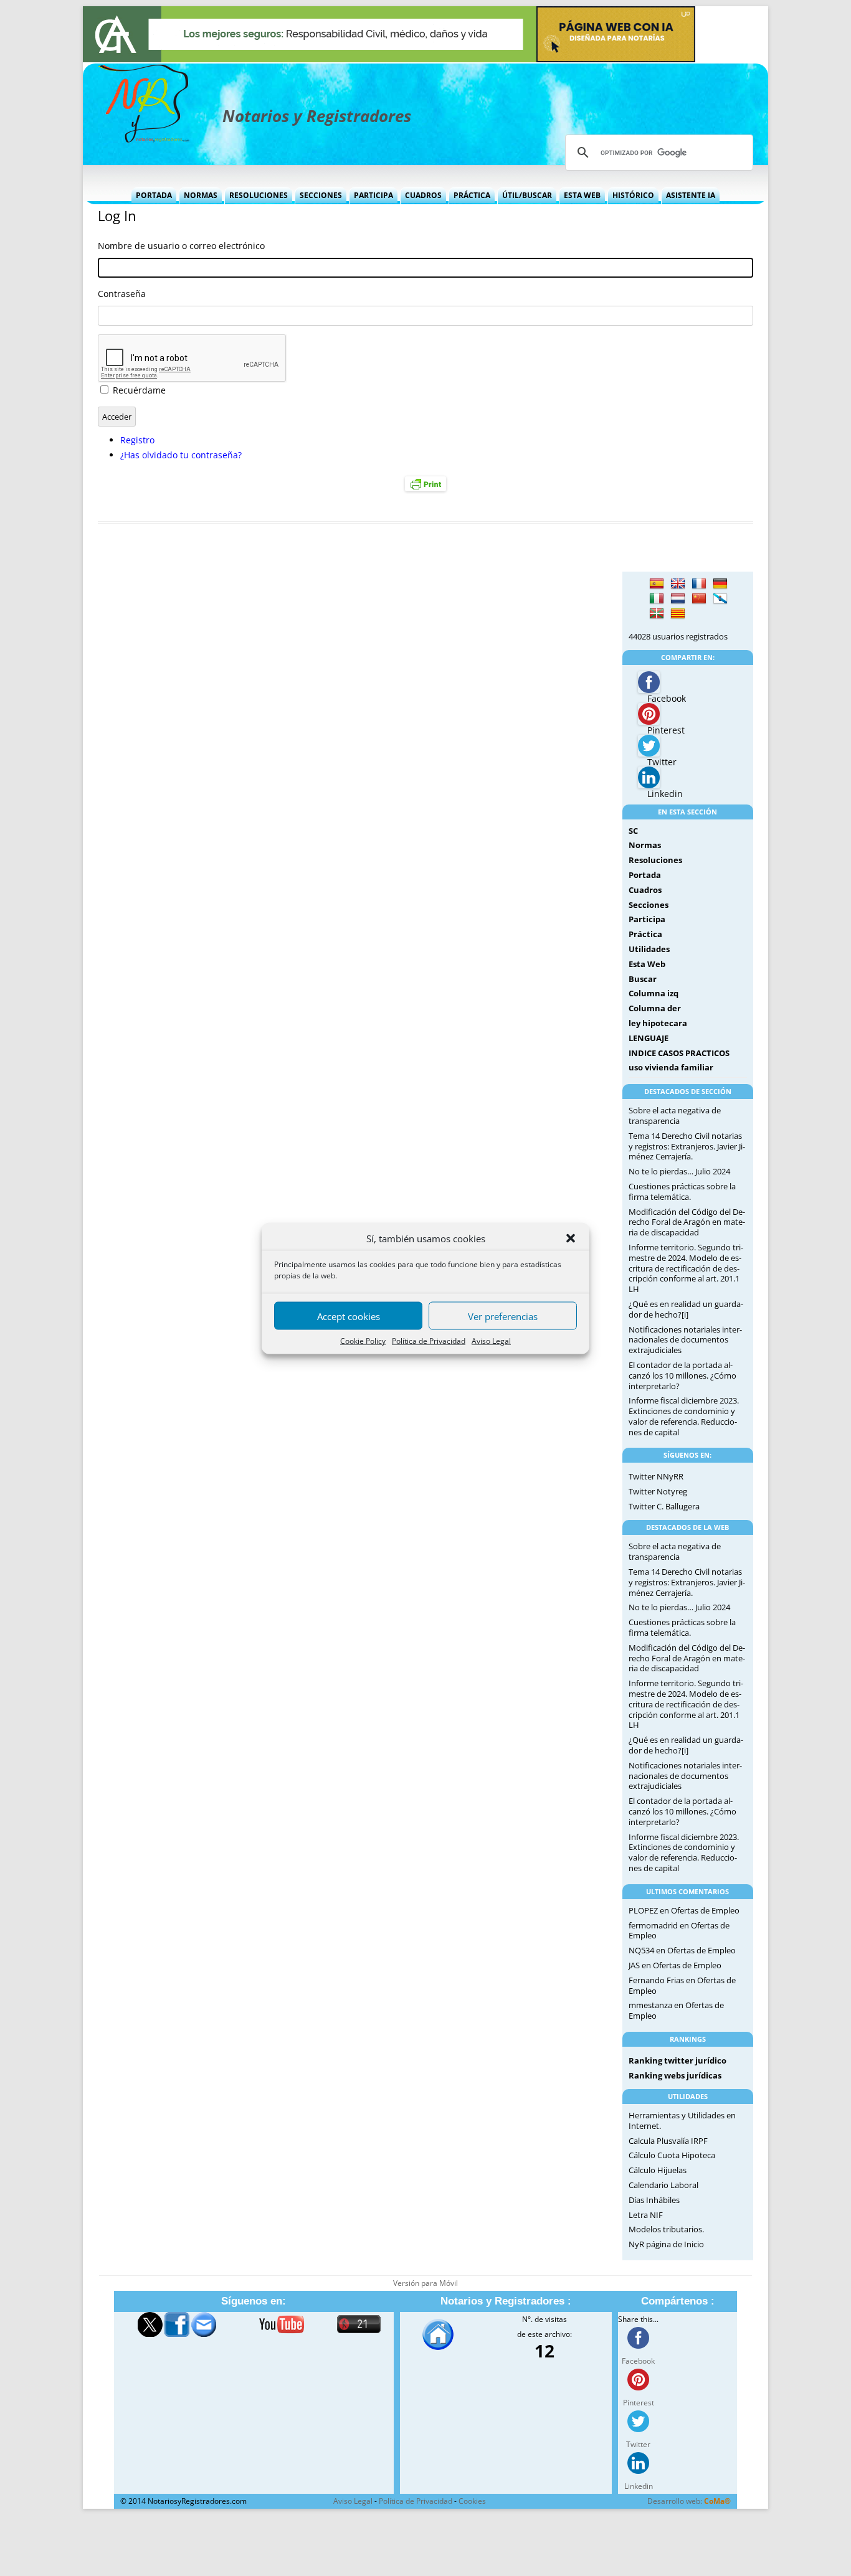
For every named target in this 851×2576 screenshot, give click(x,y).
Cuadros (423, 195)
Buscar (643, 979)
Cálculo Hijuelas (658, 2170)
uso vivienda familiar (671, 1067)
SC (633, 831)
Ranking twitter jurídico (677, 2060)
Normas (201, 195)
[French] (699, 584)
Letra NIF (646, 2215)
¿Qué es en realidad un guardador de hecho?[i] (686, 1309)
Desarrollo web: (689, 2501)
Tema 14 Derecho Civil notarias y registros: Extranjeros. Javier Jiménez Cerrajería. (687, 1146)
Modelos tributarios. (666, 2229)
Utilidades (649, 949)
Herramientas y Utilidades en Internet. (682, 2121)
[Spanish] (657, 584)
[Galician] (720, 599)
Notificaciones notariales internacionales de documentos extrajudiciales (685, 1340)
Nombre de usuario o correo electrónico (181, 246)
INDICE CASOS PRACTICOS (679, 1053)
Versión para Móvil (425, 2283)
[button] (571, 1238)
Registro (137, 440)
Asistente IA (691, 195)
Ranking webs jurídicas (675, 2075)
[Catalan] (678, 614)
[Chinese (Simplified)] (699, 599)
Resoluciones (259, 195)
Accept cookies (349, 1316)
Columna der (655, 1008)
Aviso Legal (491, 1340)
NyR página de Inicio (666, 2244)
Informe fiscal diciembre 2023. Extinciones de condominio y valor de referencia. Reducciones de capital (684, 1416)
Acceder (117, 417)
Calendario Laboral (663, 2185)
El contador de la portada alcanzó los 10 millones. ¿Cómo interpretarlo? (682, 1375)
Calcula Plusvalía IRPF (668, 2141)
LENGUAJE (649, 1038)
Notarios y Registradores (317, 116)
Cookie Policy (363, 1340)
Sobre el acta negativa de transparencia (675, 1116)
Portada (154, 195)
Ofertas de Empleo (705, 1910)
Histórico (633, 195)
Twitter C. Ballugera (664, 1506)
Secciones (321, 195)
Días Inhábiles (654, 2200)
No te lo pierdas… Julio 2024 (679, 1171)
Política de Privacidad (429, 1340)
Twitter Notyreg (658, 1491)
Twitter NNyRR (656, 1476)
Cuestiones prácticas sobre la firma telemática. (682, 1191)
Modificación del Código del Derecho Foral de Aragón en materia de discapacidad (687, 1222)
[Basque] (657, 614)
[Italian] (657, 599)
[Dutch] (678, 599)
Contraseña (122, 294)
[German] (720, 584)
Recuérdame (139, 390)
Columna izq (654, 993)
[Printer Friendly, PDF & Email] (425, 484)
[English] (678, 584)
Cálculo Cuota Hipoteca (672, 2155)
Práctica (472, 195)
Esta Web (582, 195)
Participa (373, 195)
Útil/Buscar (527, 195)
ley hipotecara (658, 1023)
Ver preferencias (503, 1316)
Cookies (472, 2501)
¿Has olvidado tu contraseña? (181, 455)
